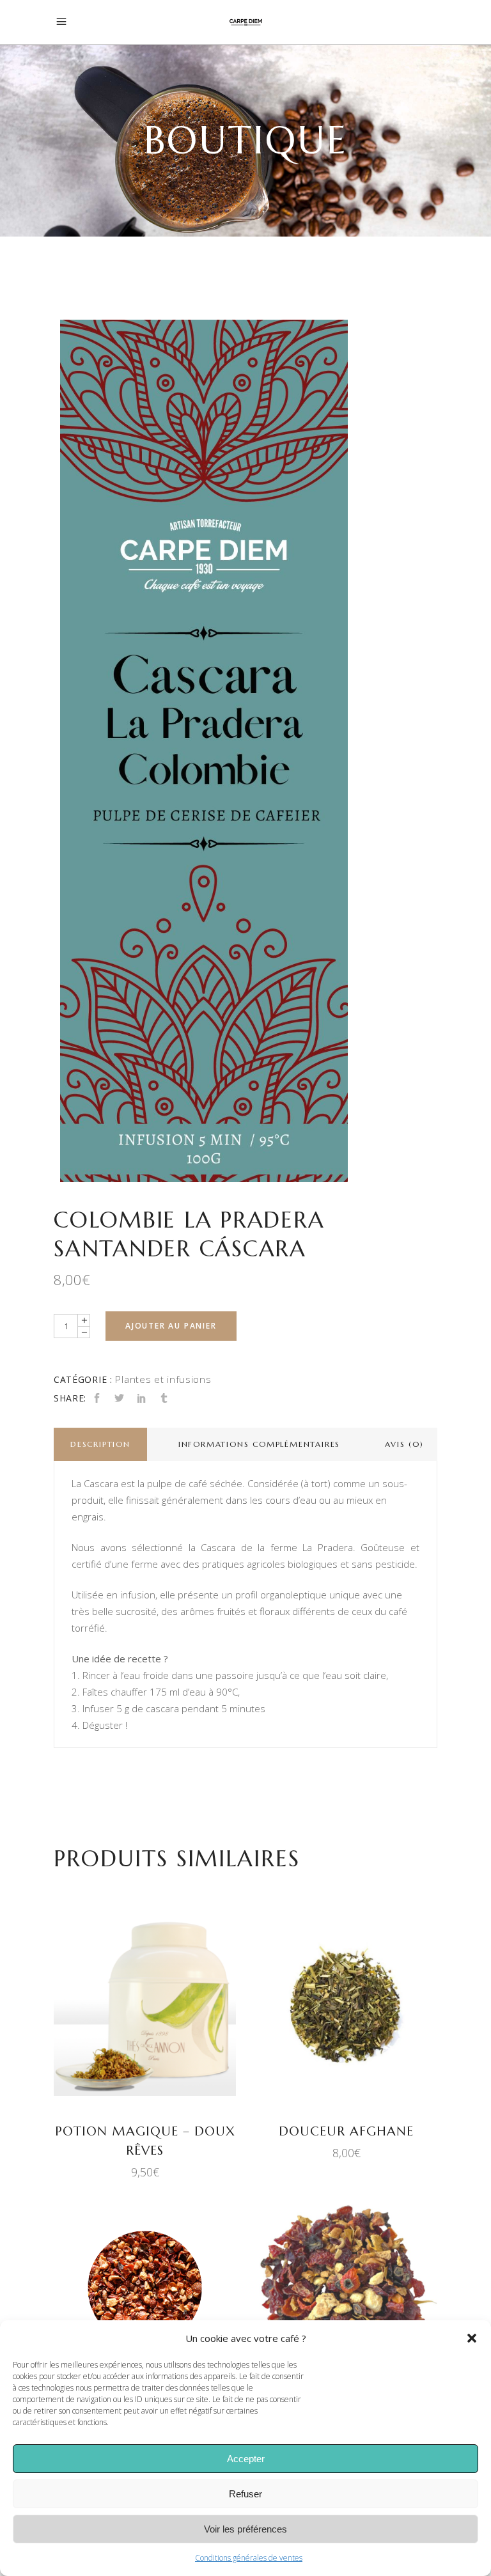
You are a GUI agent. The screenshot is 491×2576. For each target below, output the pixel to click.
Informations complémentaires (259, 1444)
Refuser (245, 2494)
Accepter (246, 2459)
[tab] (100, 1444)
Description (100, 1444)
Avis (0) (404, 1444)
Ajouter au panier (171, 1326)
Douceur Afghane (346, 2131)
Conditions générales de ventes (249, 2558)
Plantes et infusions (163, 1379)
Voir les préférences (245, 2529)
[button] (472, 2338)
